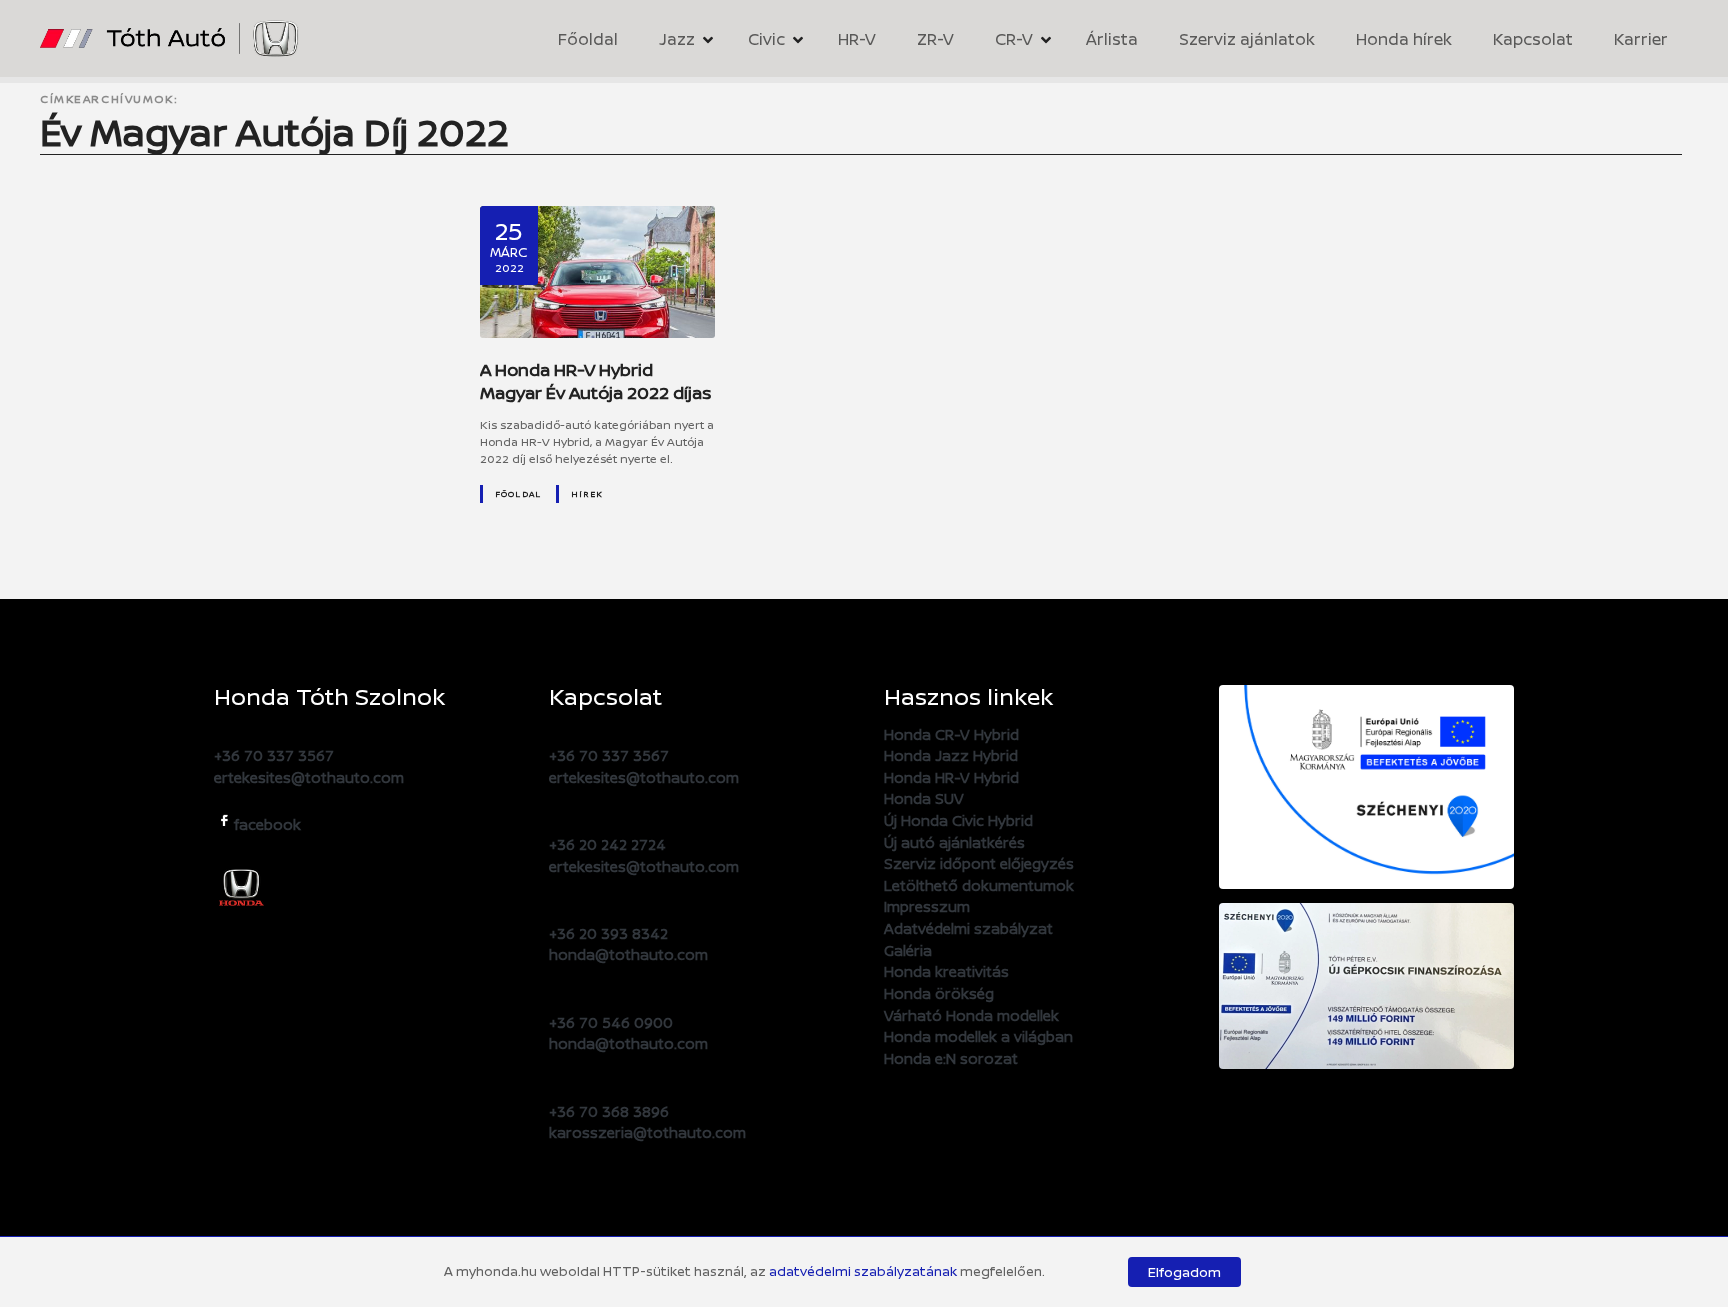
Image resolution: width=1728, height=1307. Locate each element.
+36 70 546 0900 (611, 1022)
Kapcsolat (1533, 39)
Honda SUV (924, 798)
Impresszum (927, 906)
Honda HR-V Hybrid (951, 777)
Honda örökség (939, 993)
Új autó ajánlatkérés (954, 842)
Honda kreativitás (946, 971)
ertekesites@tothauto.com (309, 777)
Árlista (1112, 39)
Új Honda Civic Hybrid (958, 820)
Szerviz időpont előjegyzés (979, 863)
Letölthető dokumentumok (979, 885)
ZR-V (935, 39)
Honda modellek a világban (978, 1036)
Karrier (1641, 39)
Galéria (908, 950)
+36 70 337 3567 (274, 755)
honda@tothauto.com (628, 954)
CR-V (1014, 39)
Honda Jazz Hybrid (951, 755)
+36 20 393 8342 (608, 933)
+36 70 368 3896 (609, 1111)
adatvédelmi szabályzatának (863, 1271)
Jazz (677, 39)
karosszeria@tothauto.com (647, 1132)
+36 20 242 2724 (607, 844)
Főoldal (588, 39)
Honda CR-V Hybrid (951, 734)
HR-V (857, 39)
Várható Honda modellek (971, 1015)
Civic (766, 39)
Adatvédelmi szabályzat (968, 928)
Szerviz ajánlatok (1247, 39)
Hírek (587, 493)
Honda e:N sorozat (951, 1058)
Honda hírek (1404, 39)
